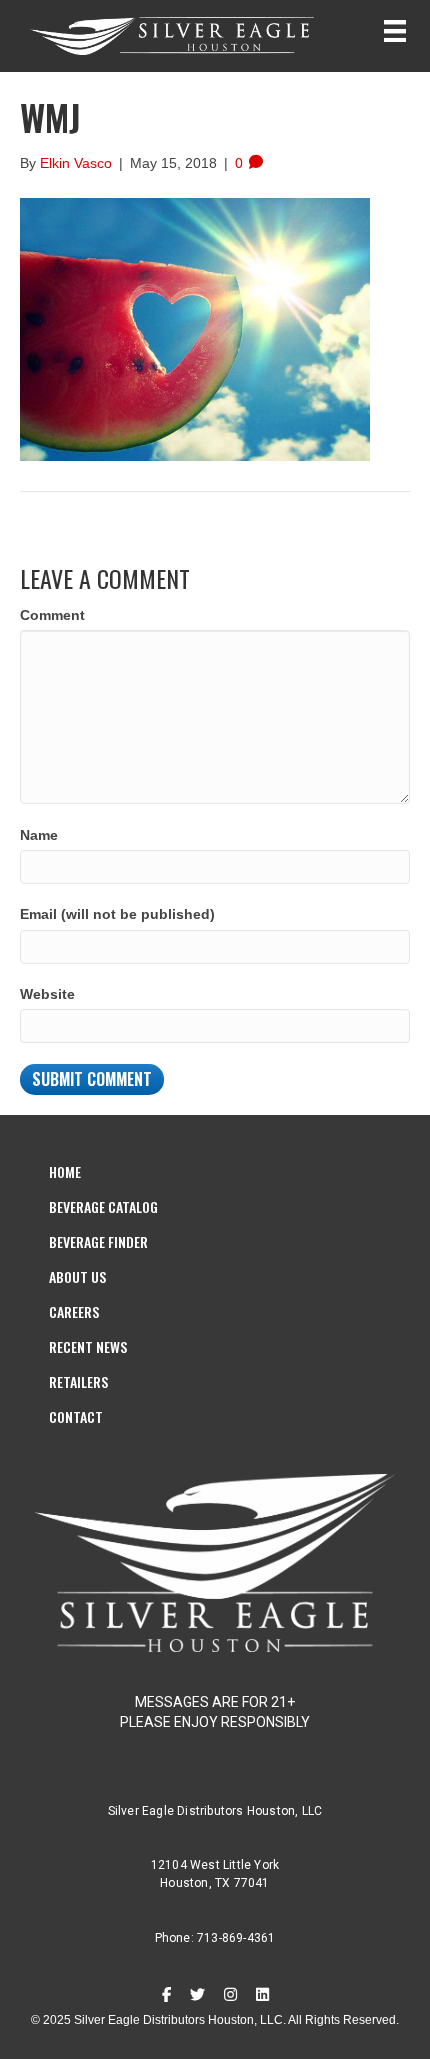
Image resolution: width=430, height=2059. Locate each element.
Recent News (88, 1346)
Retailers (78, 1381)
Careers (74, 1311)
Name (39, 835)
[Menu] (395, 31)
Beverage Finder (98, 1241)
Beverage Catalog (103, 1206)
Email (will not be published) (117, 914)
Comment (52, 615)
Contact (76, 1416)
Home (65, 1171)
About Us (77, 1276)
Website (47, 994)
